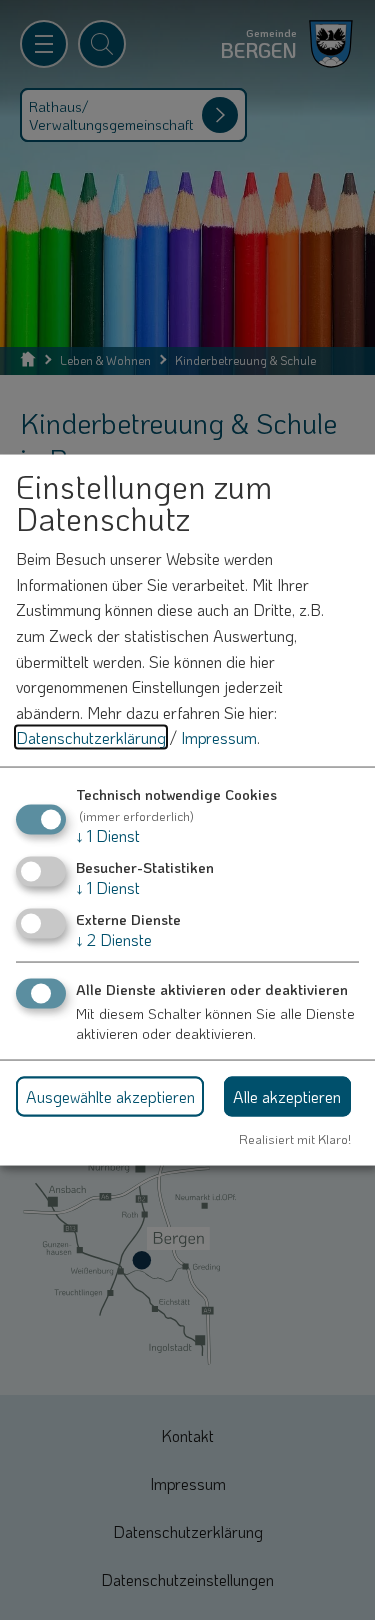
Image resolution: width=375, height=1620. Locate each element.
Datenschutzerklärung (91, 737)
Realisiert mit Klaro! (295, 1139)
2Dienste (114, 939)
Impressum (219, 737)
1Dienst (108, 834)
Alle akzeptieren (287, 1095)
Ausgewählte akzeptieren (110, 1095)
